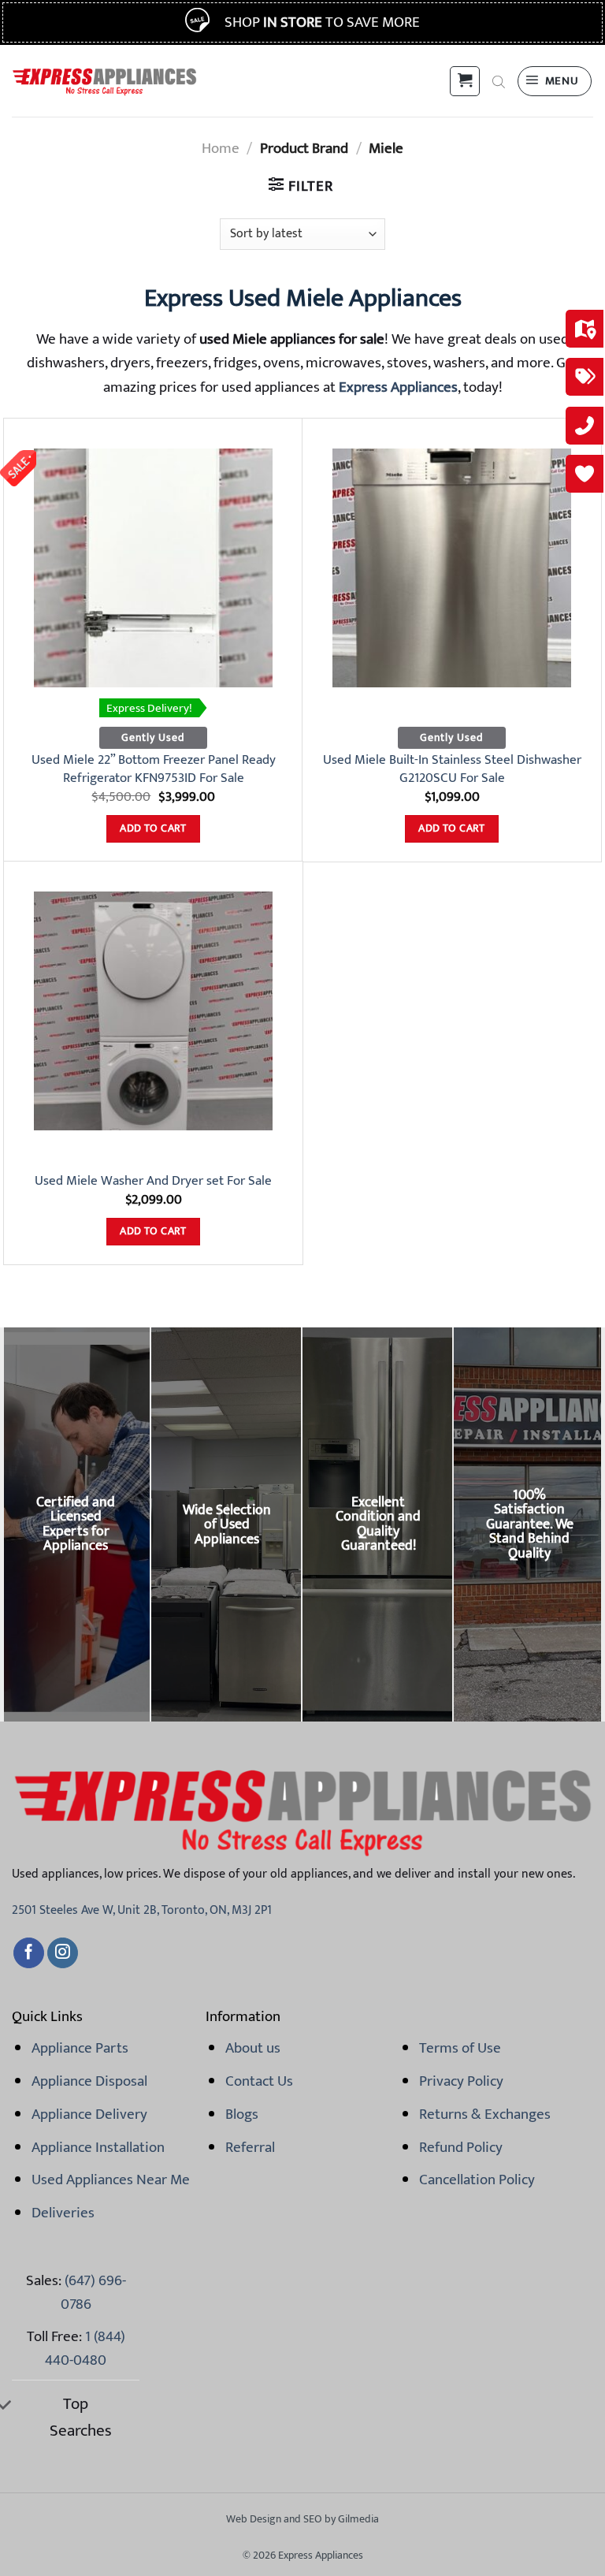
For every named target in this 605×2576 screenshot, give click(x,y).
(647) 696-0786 (93, 2292)
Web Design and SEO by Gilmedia (302, 2519)
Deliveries (63, 2213)
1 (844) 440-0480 (85, 2348)
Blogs (242, 2114)
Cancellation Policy (477, 2180)
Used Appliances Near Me (111, 2180)
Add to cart (153, 828)
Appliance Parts (80, 2048)
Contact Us (259, 2081)
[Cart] (465, 81)
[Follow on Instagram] (63, 1953)
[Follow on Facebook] (29, 1953)
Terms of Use (460, 2048)
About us (253, 2048)
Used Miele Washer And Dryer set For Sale (153, 1181)
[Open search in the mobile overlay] (499, 81)
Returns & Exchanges (485, 2114)
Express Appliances (398, 387)
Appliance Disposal (89, 2081)
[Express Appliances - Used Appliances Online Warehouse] (104, 81)
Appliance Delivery (89, 2114)
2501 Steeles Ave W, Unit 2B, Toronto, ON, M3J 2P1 (142, 1910)
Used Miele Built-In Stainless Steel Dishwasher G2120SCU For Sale (452, 769)
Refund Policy (461, 2147)
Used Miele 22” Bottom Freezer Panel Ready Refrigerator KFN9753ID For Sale (154, 769)
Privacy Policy (461, 2081)
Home (221, 148)
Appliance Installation (98, 2147)
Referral (250, 2147)
